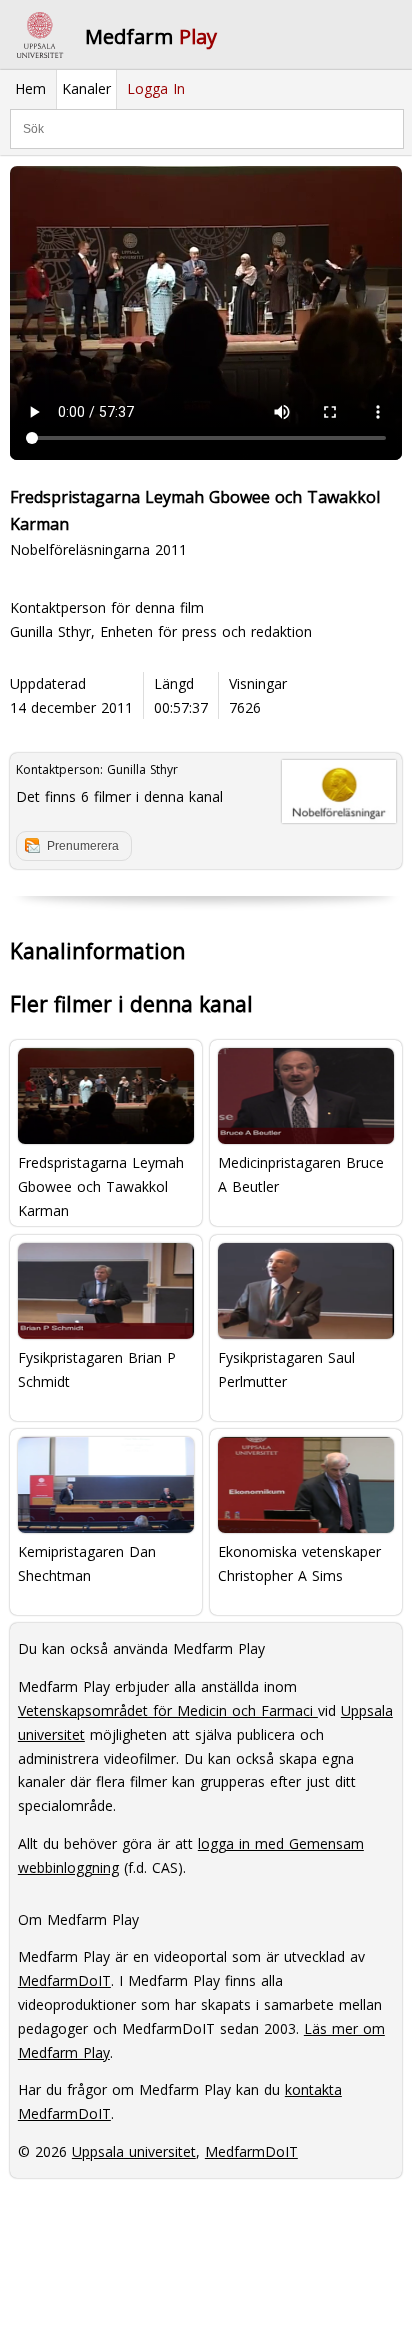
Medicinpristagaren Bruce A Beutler (301, 1174)
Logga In (156, 88)
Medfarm (151, 36)
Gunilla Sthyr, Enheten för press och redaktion (161, 631)
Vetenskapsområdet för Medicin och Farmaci (168, 1710)
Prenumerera (83, 846)
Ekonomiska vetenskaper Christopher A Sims (299, 1563)
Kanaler (86, 88)
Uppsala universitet (134, 2151)
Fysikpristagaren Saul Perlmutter (286, 1369)
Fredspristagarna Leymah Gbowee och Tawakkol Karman (101, 1185)
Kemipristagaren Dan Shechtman (87, 1563)
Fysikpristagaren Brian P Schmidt (97, 1369)
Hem (30, 88)
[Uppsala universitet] (40, 35)
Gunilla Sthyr (142, 769)
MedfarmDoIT (64, 1980)
